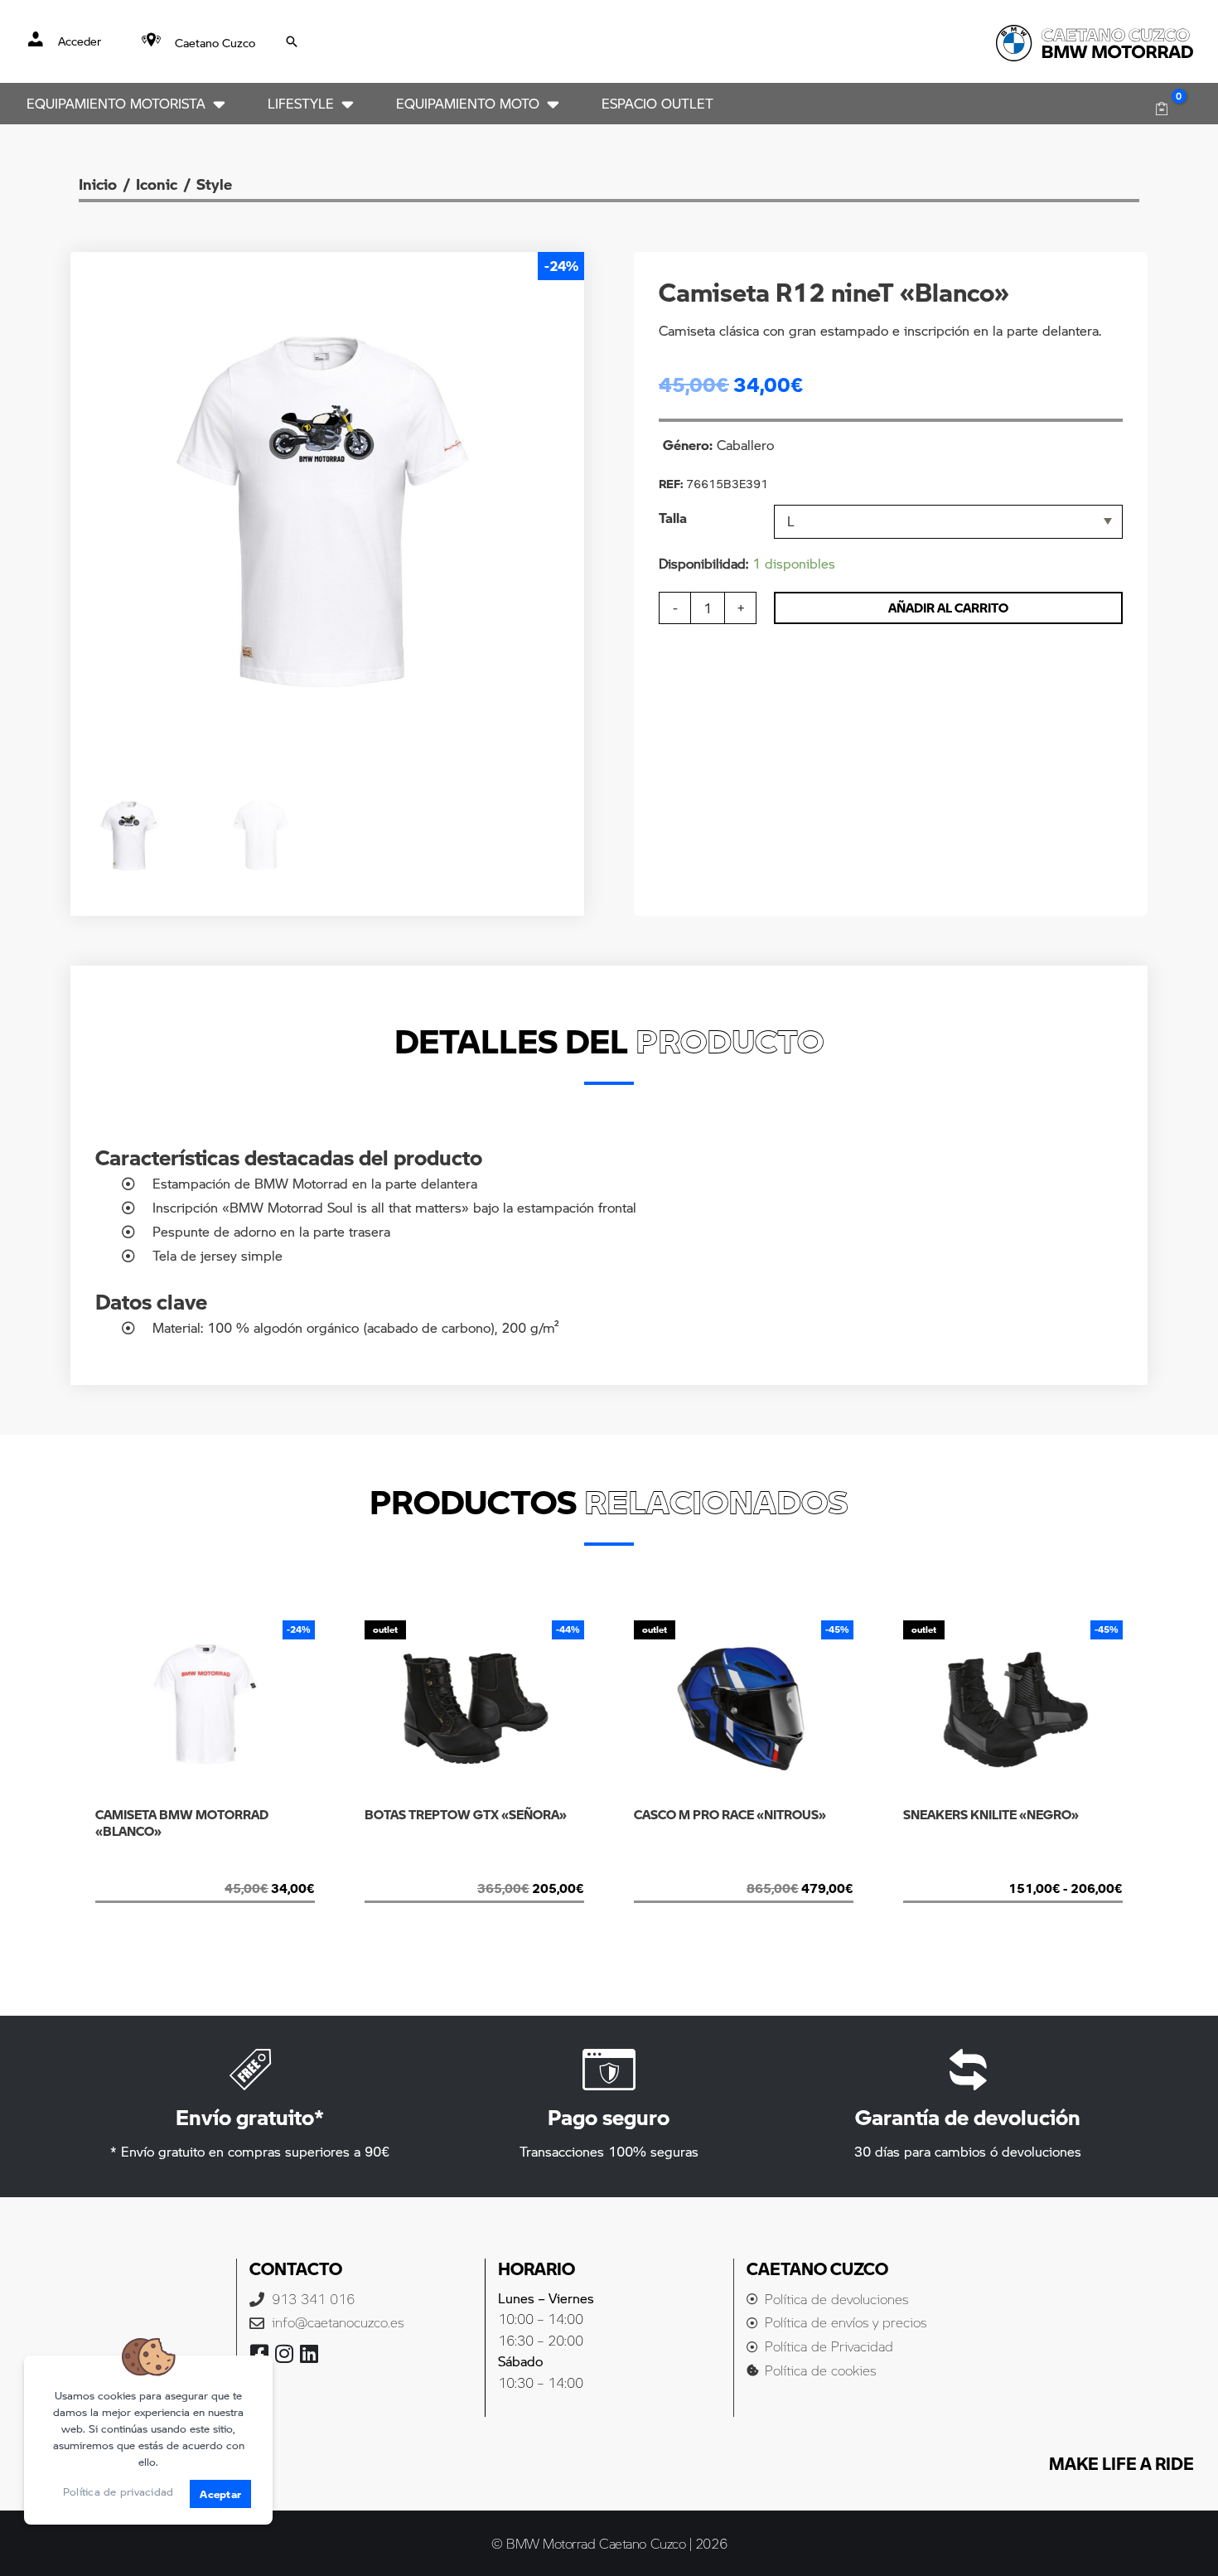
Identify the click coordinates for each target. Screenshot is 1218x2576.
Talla (673, 518)
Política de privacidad (118, 2491)
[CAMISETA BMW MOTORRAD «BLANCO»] (205, 1868)
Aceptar (220, 2494)
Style (214, 184)
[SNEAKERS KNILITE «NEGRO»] (999, 1868)
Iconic (157, 184)
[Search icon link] (292, 41)
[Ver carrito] (1161, 109)
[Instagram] (285, 2353)
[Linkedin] (309, 2353)
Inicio (98, 184)
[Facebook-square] (260, 2353)
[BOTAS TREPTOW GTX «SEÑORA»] (474, 1868)
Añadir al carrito (948, 608)
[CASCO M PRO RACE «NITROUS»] (738, 1868)
